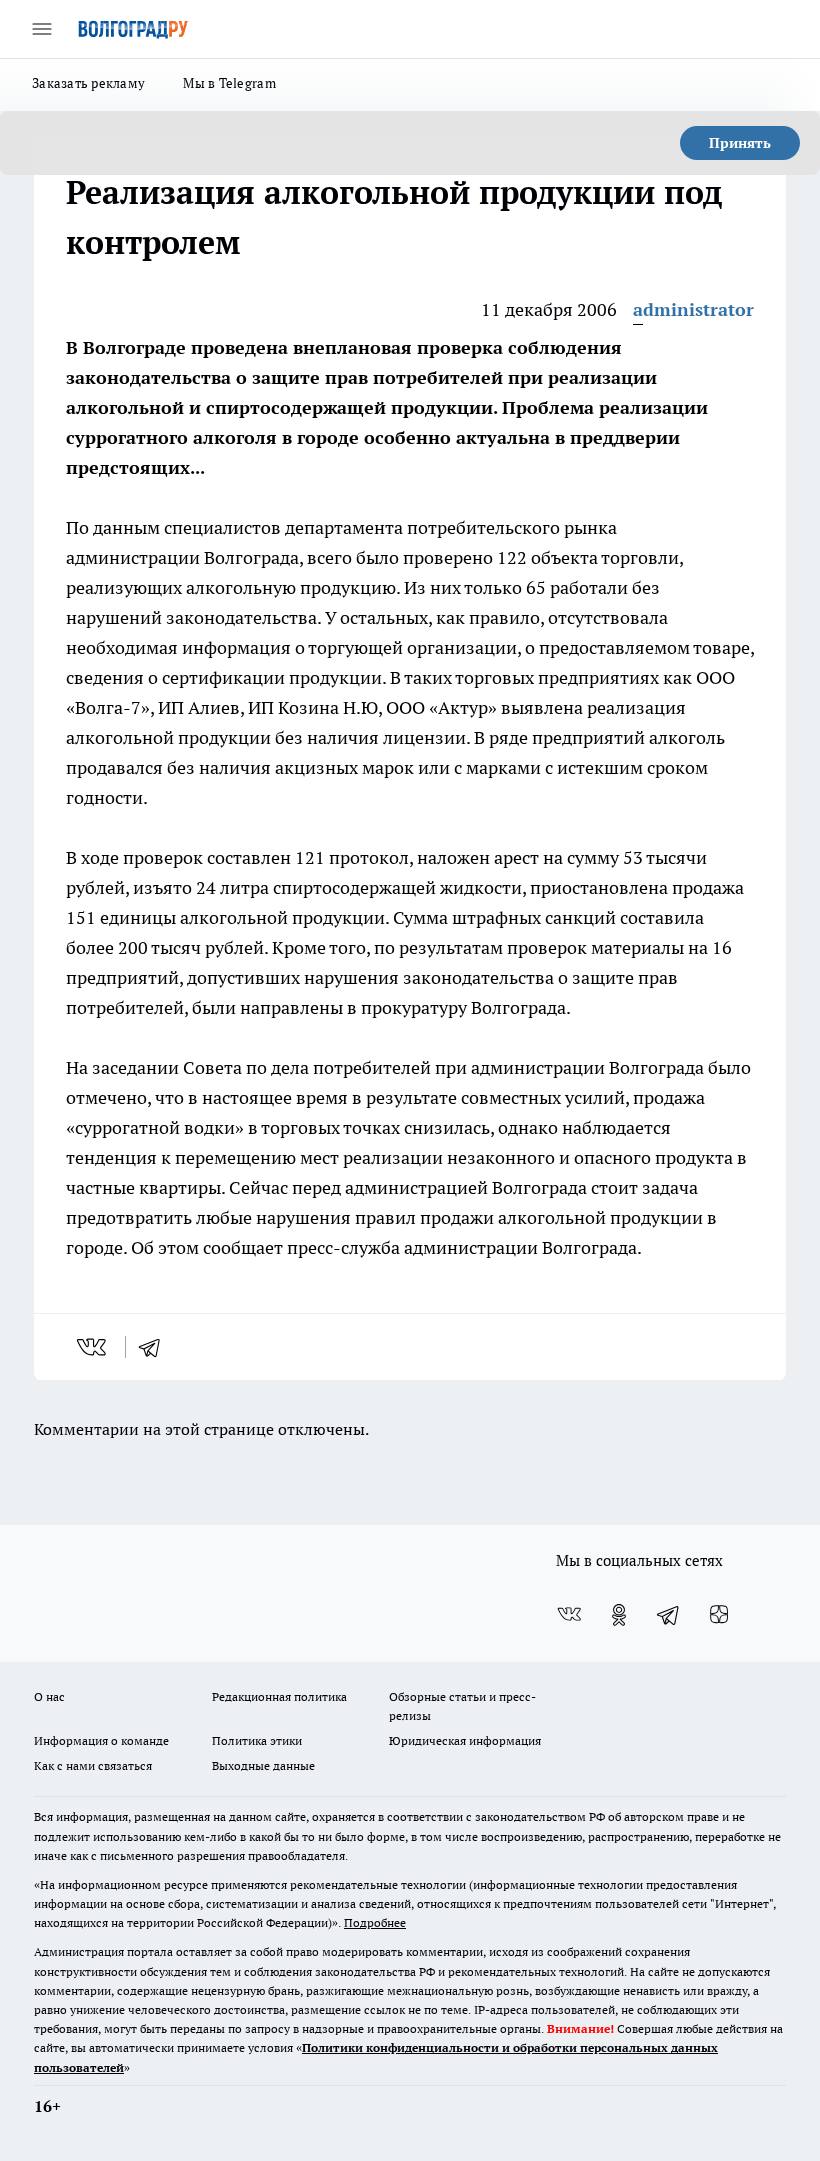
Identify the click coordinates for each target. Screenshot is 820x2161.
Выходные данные (263, 1765)
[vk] (93, 1347)
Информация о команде (101, 1740)
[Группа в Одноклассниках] (619, 1615)
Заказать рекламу (88, 83)
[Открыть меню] (42, 29)
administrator (693, 309)
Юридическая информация (465, 1740)
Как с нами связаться (93, 1765)
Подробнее (375, 1922)
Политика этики (257, 1740)
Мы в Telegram (229, 83)
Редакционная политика (279, 1696)
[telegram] (156, 1347)
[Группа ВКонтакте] (569, 1615)
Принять (740, 143)
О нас (49, 1696)
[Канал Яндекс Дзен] (719, 1615)
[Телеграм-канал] (669, 1615)
